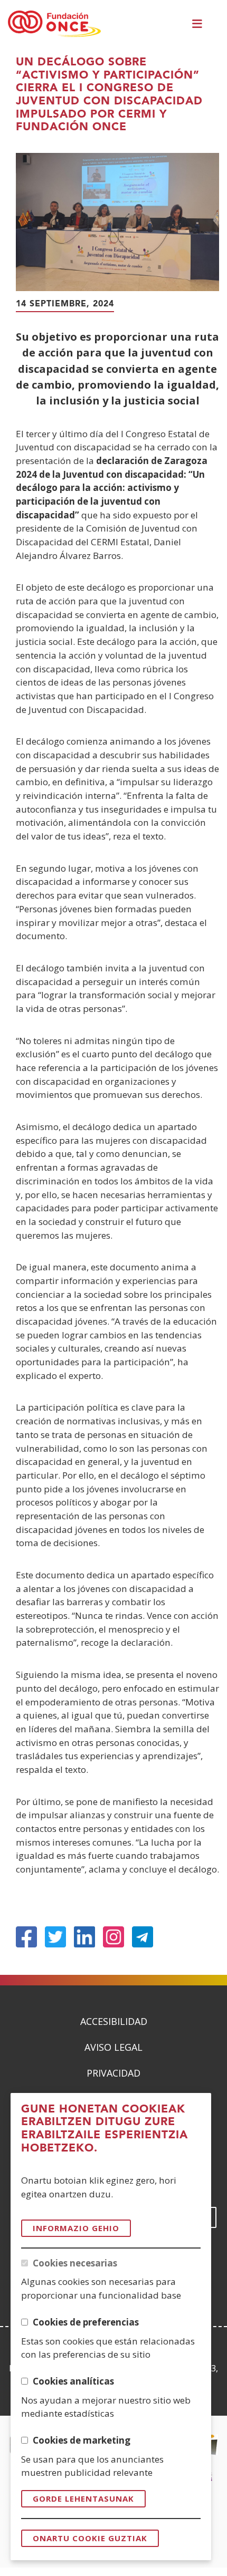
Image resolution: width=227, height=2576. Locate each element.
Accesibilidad (114, 2021)
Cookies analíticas (73, 2381)
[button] (199, 24)
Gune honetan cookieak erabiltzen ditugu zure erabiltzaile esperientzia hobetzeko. (105, 2129)
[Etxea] (54, 24)
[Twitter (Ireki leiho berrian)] (55, 1937)
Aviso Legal (113, 2047)
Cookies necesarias (75, 2263)
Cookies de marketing (82, 2440)
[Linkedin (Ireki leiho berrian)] (84, 1937)
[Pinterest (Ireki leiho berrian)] (113, 1937)
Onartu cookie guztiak (90, 2538)
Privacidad (113, 2073)
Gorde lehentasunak (83, 2498)
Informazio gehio (76, 2228)
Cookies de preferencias (86, 2322)
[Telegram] (143, 1937)
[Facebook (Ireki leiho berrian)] (26, 1937)
